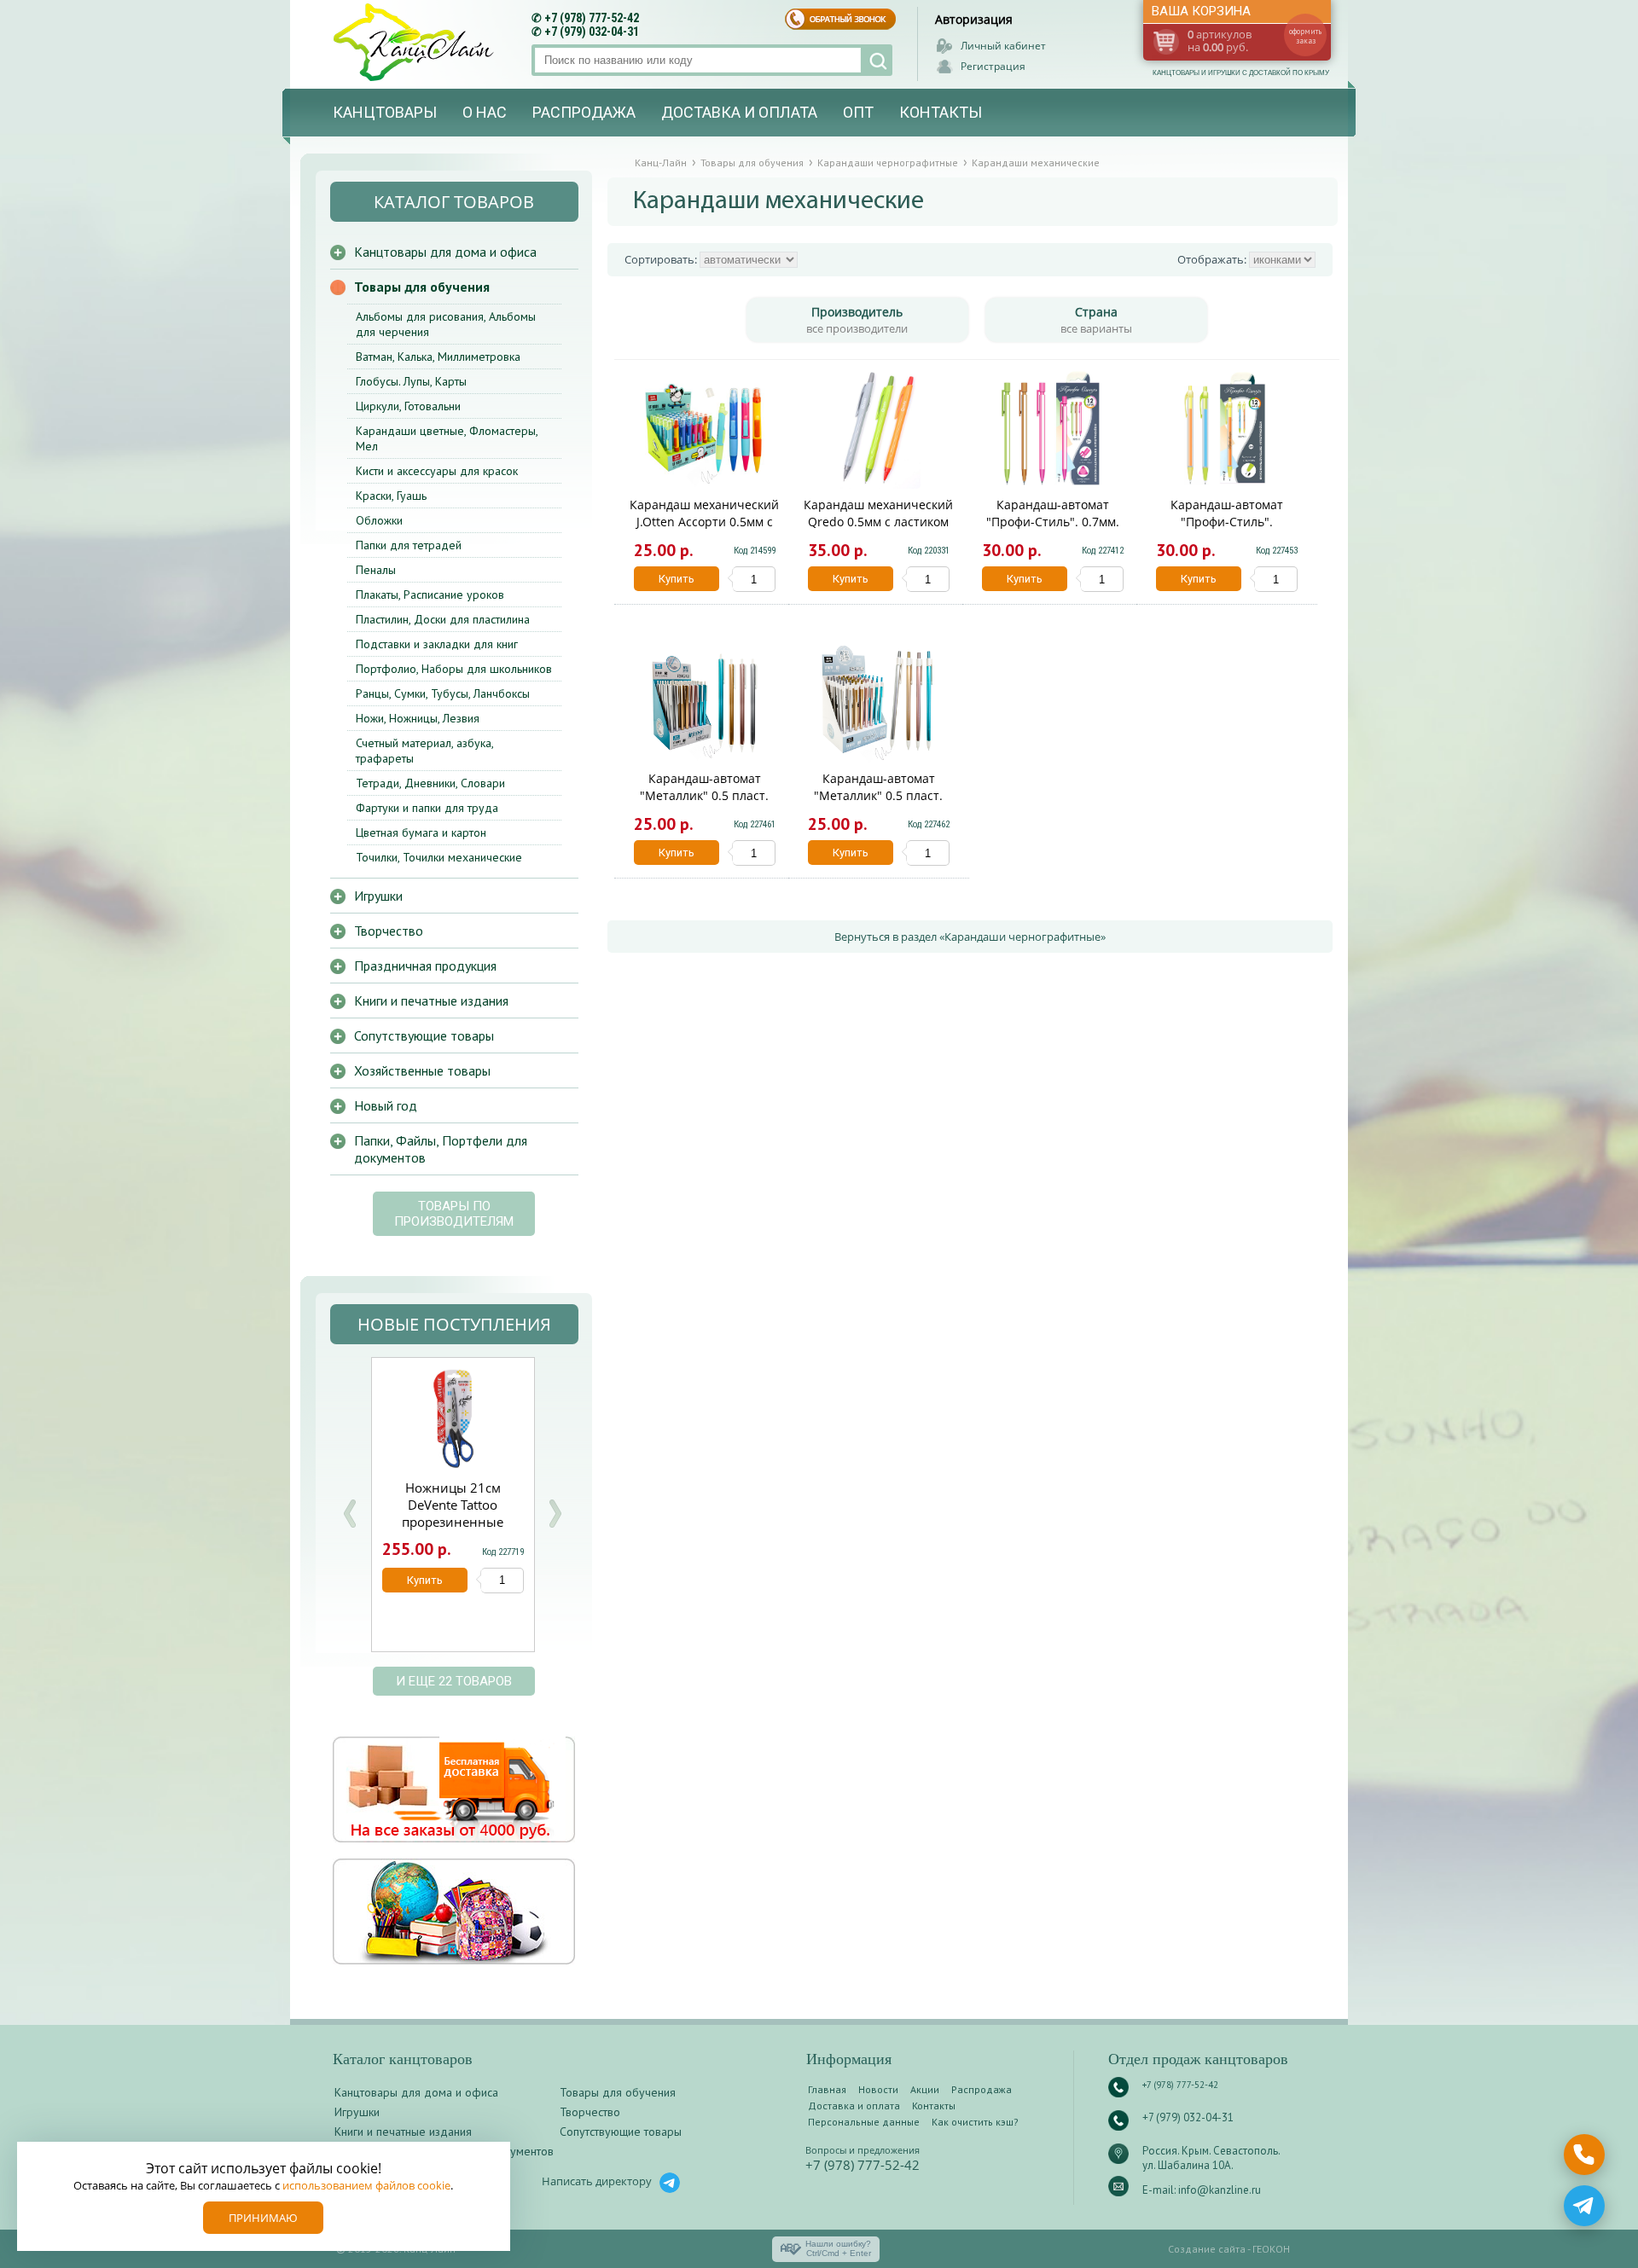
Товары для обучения (422, 287)
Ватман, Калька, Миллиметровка (438, 357)
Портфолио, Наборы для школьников (454, 669)
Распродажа (584, 112)
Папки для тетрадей (409, 545)
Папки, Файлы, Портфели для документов (441, 1149)
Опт (858, 112)
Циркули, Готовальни (408, 406)
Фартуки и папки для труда (427, 808)
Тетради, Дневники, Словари (430, 783)
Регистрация (993, 66)
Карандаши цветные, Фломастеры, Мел (447, 438)
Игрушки (378, 896)
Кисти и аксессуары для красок (437, 471)
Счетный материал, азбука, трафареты (424, 751)
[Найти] (877, 60)
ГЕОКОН (1271, 2249)
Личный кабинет (1003, 46)
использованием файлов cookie (366, 2185)
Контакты (941, 112)
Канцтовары (385, 112)
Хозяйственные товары (422, 1070)
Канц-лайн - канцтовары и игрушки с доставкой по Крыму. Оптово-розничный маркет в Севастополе (415, 42)
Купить (677, 579)
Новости (878, 2089)
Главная (827, 2089)
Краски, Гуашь (391, 496)
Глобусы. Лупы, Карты (411, 381)
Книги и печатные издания (431, 1001)
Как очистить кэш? (975, 2122)
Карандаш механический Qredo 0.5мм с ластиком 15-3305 (878, 522)
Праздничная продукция (425, 966)
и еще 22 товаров (454, 1681)
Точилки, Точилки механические (439, 857)
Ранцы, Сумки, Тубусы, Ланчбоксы (443, 693)
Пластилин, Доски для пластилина (443, 619)
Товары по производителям (454, 1214)
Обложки (379, 520)
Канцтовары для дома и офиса (445, 252)
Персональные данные (864, 2122)
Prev (350, 1514)
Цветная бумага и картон (421, 832)
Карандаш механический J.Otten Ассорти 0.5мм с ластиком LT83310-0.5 (704, 522)
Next (555, 1514)
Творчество (389, 931)
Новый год (386, 1105)
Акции (925, 2089)
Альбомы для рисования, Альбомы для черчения (446, 324)
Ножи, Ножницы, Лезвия (418, 718)
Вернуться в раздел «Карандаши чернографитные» (970, 937)
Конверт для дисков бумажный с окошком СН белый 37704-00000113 (532, 1513)
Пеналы (376, 570)
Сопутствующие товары (424, 1035)
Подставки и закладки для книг (437, 644)
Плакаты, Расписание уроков (430, 595)
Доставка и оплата (739, 112)
